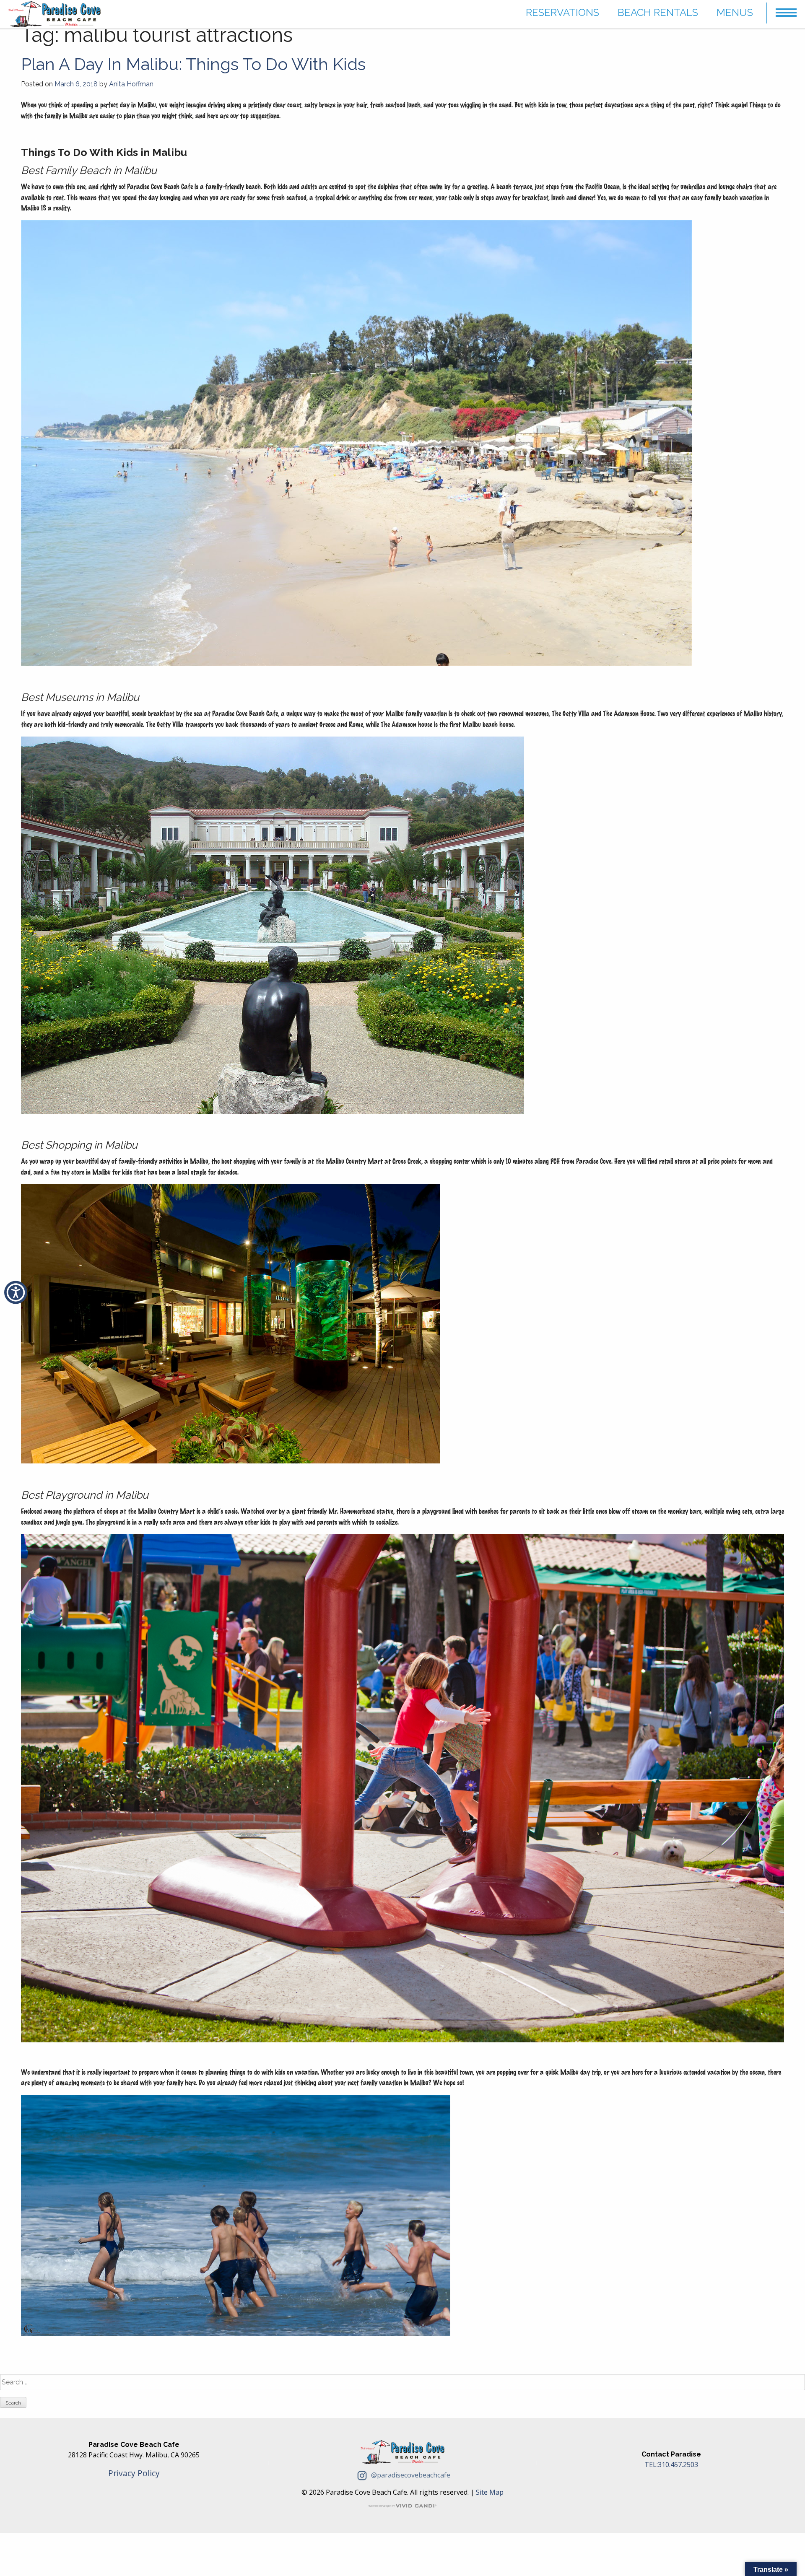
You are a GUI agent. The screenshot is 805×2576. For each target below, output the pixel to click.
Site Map (490, 2492)
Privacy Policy (134, 2473)
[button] (786, 9)
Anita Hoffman (131, 84)
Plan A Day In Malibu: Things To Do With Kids (193, 64)
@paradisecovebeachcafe (410, 2475)
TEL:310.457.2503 (671, 2464)
